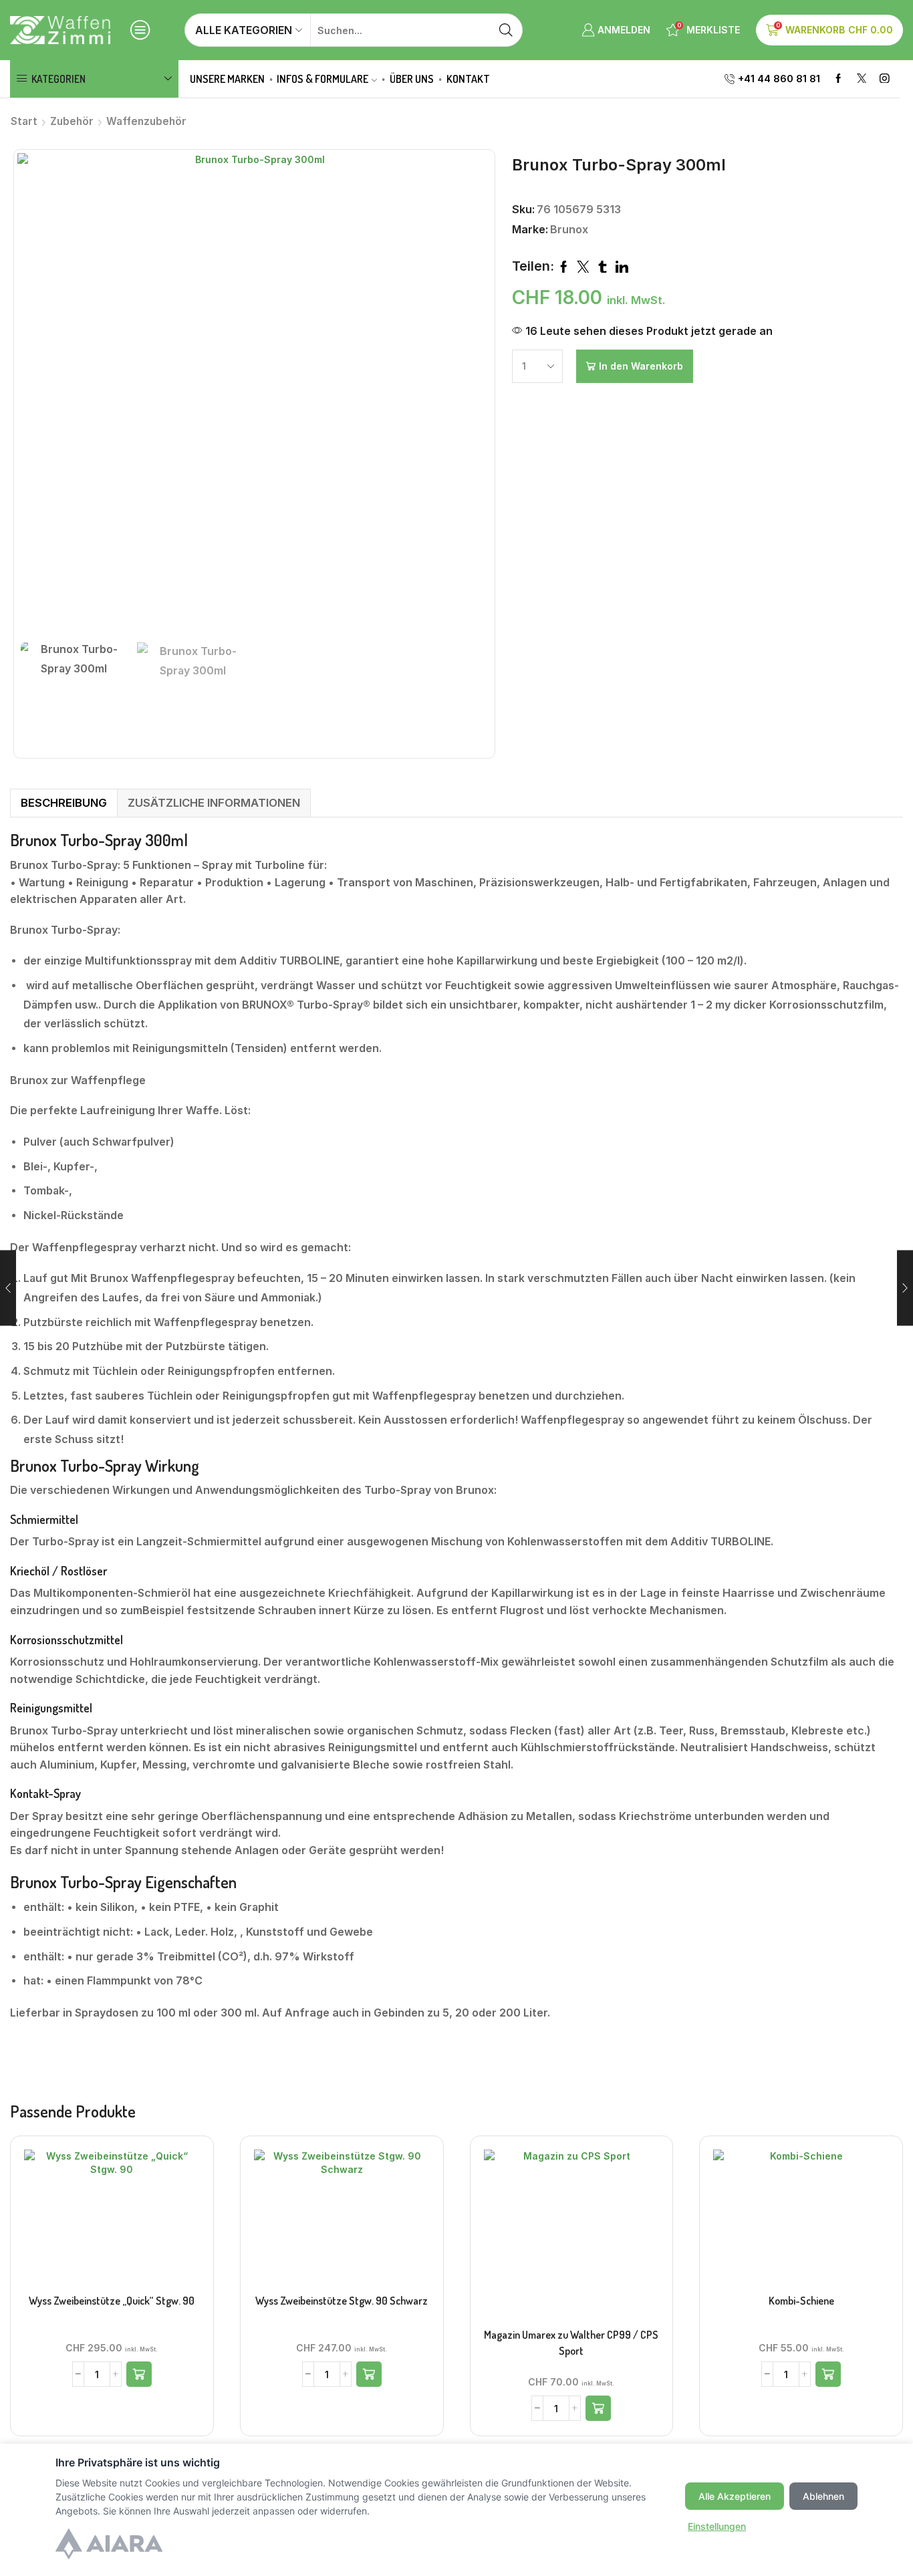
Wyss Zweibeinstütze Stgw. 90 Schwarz (342, 2301)
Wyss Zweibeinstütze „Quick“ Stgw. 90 (112, 2301)
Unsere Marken (227, 79)
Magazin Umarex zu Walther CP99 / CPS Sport (571, 2343)
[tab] (63, 803)
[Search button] (506, 30)
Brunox (569, 229)
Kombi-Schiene (801, 2301)
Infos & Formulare (322, 79)
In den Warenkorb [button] (112, 2221)
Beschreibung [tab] (64, 803)
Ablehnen (823, 2496)
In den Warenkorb (641, 366)
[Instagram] (885, 79)
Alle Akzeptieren (735, 2496)
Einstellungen (717, 2526)
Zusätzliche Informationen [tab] (214, 803)
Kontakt (468, 79)
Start (24, 121)
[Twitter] (862, 79)
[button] (139, 2374)
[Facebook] (838, 79)
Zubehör (72, 121)
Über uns (412, 79)
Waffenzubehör (146, 121)
